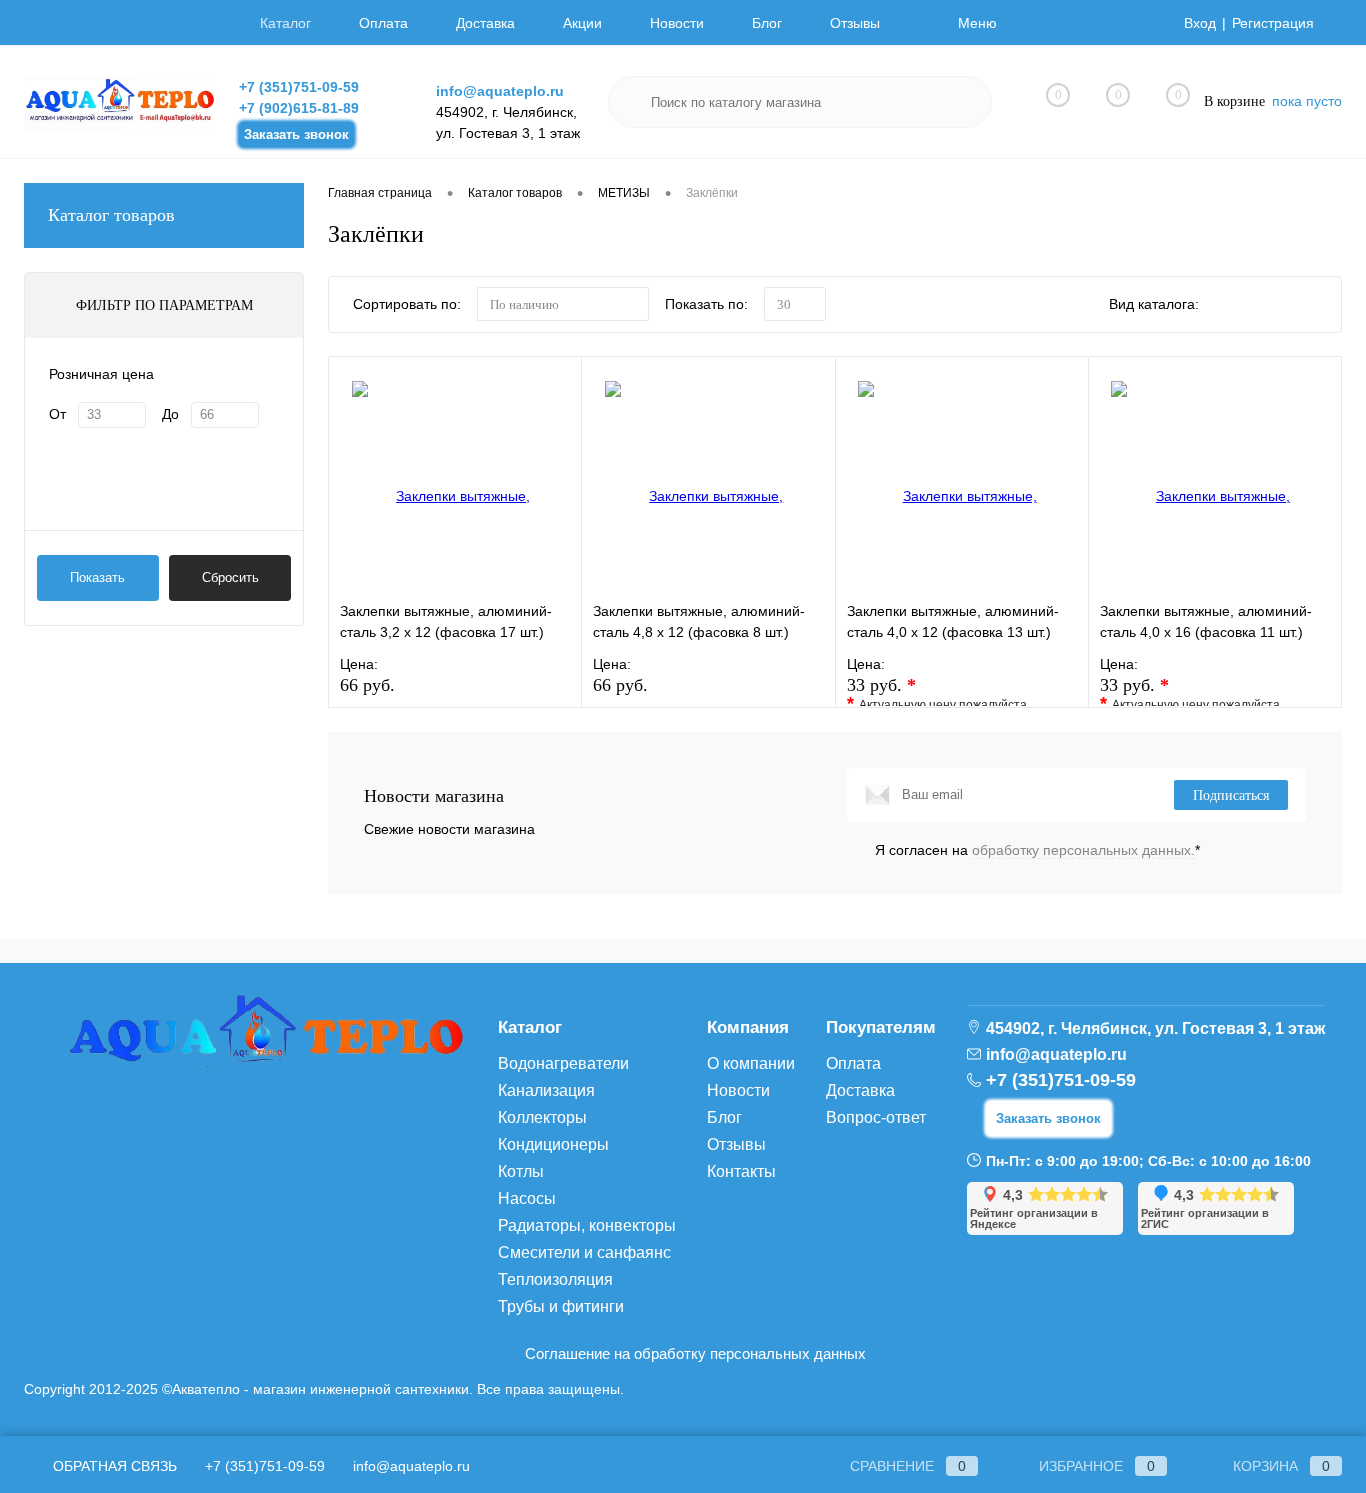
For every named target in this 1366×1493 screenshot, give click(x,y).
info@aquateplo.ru (500, 91)
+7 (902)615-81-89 (299, 108)
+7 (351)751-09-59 (299, 87)
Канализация (546, 1090)
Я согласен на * (1037, 850)
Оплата (383, 23)
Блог (767, 23)
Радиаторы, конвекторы (587, 1225)
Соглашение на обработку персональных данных (695, 1353)
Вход (1200, 23)
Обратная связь (113, 1466)
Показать (97, 577)
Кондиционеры (553, 1144)
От (57, 414)
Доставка (485, 23)
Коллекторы (542, 1117)
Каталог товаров (111, 215)
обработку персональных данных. (1083, 850)
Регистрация (1273, 23)
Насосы (527, 1198)
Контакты (741, 1171)
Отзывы (855, 23)
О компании (751, 1063)
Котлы (521, 1171)
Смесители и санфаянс (584, 1252)
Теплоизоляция (555, 1279)
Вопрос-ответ (876, 1117)
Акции (582, 23)
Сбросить (230, 577)
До (170, 414)
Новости (677, 23)
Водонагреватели (563, 1063)
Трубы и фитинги (561, 1306)
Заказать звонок (296, 134)
